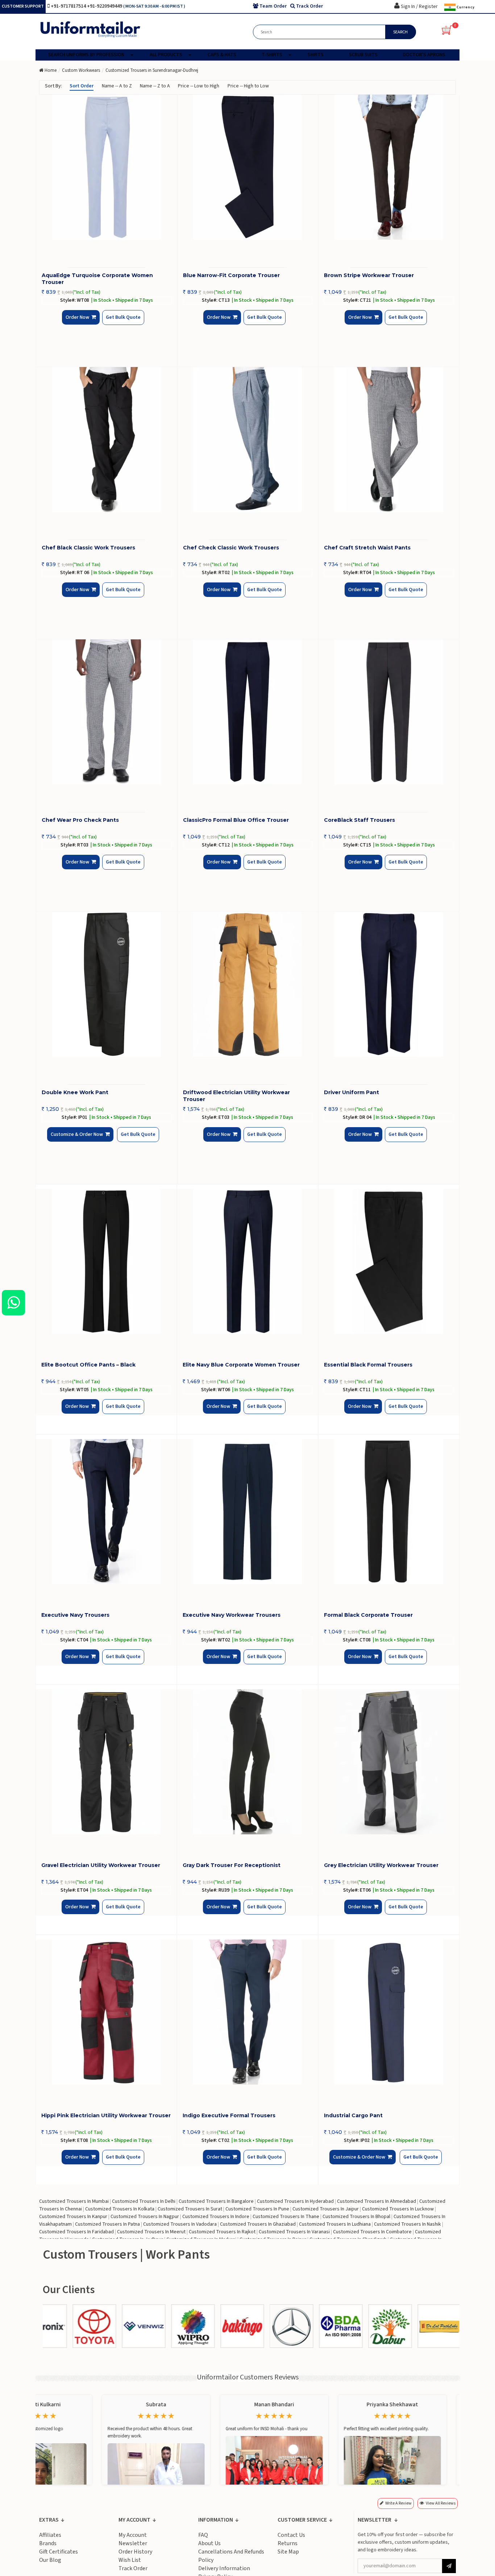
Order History (135, 2552)
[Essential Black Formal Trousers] (389, 1261)
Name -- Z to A (155, 86)
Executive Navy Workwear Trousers (232, 1615)
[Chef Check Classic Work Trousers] (248, 440)
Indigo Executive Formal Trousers (229, 2115)
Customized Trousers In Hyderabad (295, 2201)
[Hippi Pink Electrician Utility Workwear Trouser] (106, 2012)
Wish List (130, 2560)
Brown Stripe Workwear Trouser (369, 275)
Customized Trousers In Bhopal (356, 2217)
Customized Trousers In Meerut (151, 2232)
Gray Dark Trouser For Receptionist (232, 1865)
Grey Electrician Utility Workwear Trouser (381, 1865)
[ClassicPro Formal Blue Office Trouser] (248, 712)
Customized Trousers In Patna (107, 2224)
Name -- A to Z (117, 86)
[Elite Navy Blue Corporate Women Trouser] (247, 1261)
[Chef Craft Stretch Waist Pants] (389, 440)
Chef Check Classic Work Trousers (231, 548)
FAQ (203, 2535)
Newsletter (133, 2543)
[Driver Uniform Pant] (389, 984)
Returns (288, 2543)
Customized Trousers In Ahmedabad (377, 2201)
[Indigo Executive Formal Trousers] (247, 2012)
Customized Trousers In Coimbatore (372, 2232)
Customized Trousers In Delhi (144, 2201)
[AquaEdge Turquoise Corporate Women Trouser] (107, 167)
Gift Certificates (59, 2552)
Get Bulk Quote (117, 323)
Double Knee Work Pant (75, 1092)
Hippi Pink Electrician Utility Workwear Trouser (106, 2115)
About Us (209, 2543)
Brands (48, 2543)
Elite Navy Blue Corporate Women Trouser (241, 1365)
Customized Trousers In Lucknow (398, 2209)
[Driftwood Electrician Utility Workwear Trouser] (248, 984)
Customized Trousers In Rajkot (222, 2232)
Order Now (80, 323)
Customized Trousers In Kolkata (120, 2209)
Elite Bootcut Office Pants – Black (88, 1365)
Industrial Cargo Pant (353, 2115)
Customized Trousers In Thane (286, 2217)
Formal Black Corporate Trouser (368, 1615)
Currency (465, 7)
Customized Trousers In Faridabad (76, 2232)
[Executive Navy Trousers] (106, 1512)
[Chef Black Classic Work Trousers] (107, 440)
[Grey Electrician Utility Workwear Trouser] (389, 1762)
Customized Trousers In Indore (216, 2217)
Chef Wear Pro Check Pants (80, 820)
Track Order (133, 2568)
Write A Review (398, 2503)
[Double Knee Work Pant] (107, 984)
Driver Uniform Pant (352, 1092)
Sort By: (53, 86)
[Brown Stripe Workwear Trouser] (389, 167)
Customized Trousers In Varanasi (294, 2232)
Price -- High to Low (248, 86)
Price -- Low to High (199, 86)
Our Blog (50, 2560)
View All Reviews (441, 2503)
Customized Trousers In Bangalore (216, 2201)
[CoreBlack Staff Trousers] (389, 712)
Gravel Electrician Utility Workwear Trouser (101, 1865)
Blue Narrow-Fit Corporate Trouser (231, 275)
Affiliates (50, 2535)
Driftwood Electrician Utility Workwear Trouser (236, 1096)
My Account (133, 2535)
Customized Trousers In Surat (190, 2209)
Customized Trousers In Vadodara (180, 2224)
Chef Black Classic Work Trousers (88, 548)
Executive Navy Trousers (75, 1615)
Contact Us (291, 2535)
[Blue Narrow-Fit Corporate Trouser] (248, 167)
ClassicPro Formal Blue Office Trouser (236, 820)
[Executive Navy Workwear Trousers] (247, 1512)
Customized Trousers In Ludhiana (335, 2224)
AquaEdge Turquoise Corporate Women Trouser (97, 279)
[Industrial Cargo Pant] (389, 2012)
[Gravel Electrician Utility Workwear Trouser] (106, 1762)
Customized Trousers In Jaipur (326, 2209)
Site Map (288, 2552)
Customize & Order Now (79, 1140)
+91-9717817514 (69, 6)
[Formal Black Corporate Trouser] (389, 1512)
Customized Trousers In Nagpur (145, 2217)
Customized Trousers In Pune (257, 2209)
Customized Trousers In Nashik (407, 2224)
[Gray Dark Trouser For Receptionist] (247, 1762)
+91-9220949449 (105, 6)
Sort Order (82, 86)
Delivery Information (224, 2568)
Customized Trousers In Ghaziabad (258, 2224)
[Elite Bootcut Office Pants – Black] (106, 1261)
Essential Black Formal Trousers (368, 1365)
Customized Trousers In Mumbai (74, 2201)
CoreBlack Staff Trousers (359, 820)
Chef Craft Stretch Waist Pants (367, 548)
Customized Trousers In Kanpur (73, 2217)
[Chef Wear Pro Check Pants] (107, 712)
